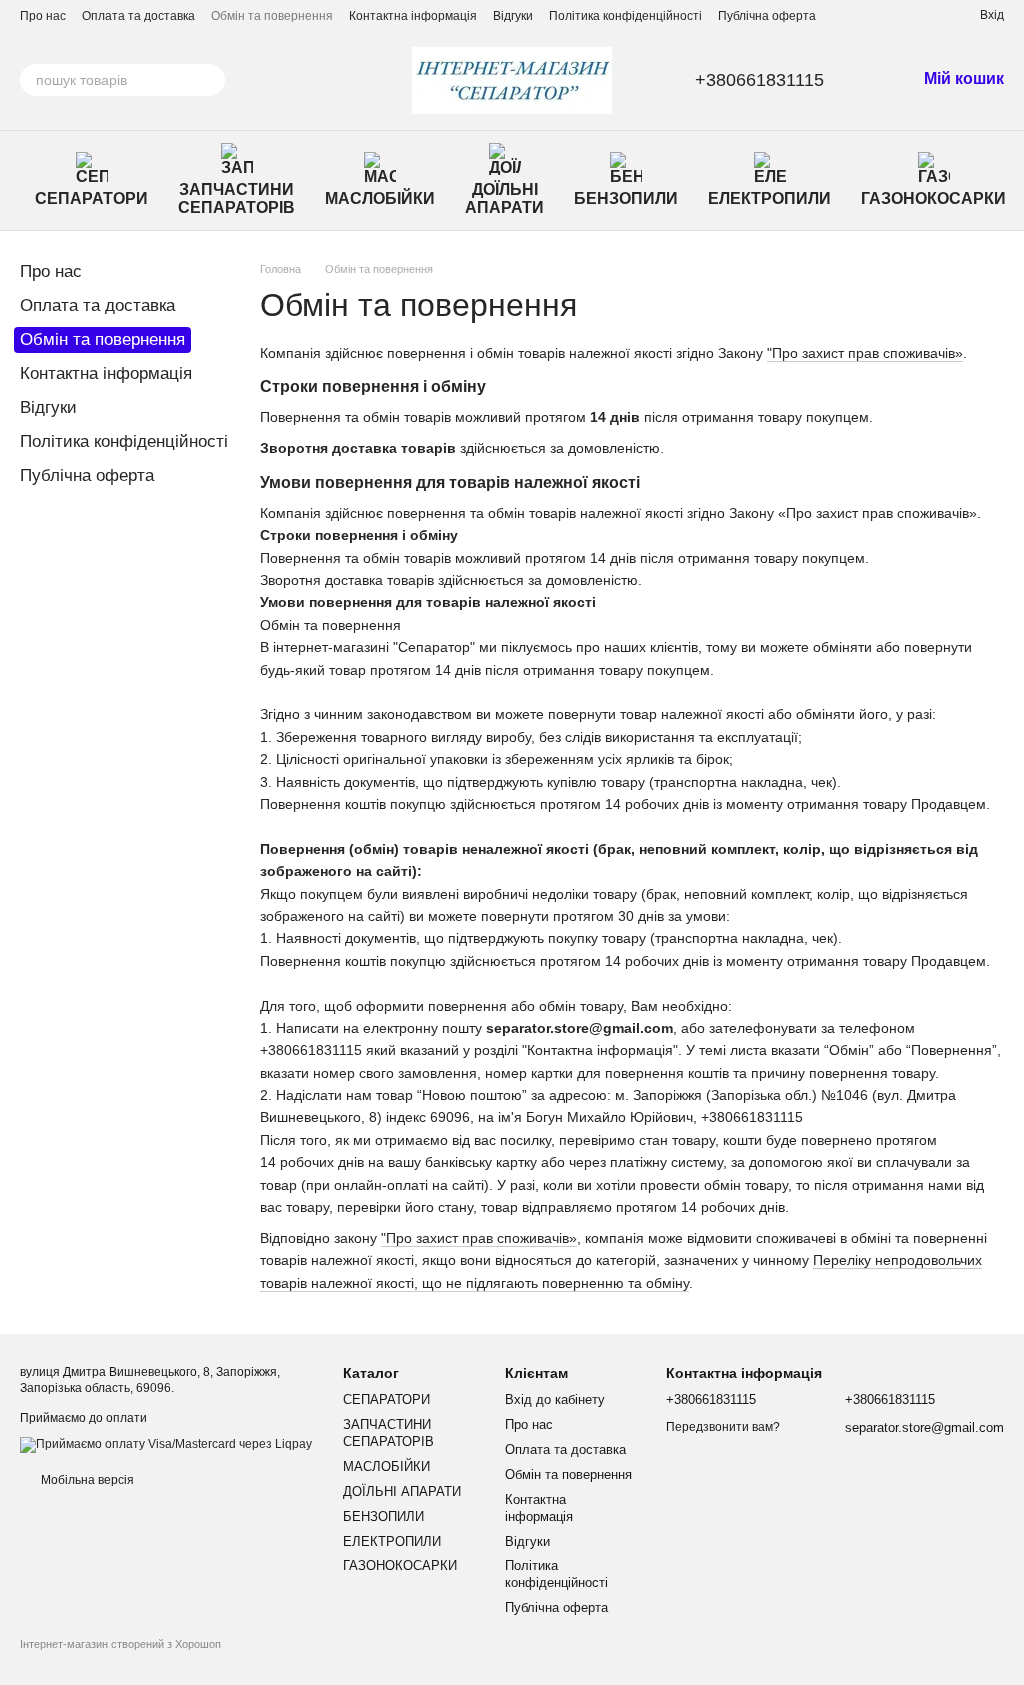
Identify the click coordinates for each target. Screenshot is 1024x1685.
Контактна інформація (413, 16)
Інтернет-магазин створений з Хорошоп (120, 1644)
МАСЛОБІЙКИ (380, 198)
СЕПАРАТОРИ (91, 198)
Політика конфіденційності (625, 16)
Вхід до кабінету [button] (555, 1399)
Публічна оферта (767, 16)
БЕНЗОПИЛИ (626, 198)
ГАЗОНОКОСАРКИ (933, 198)
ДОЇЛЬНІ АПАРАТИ (504, 198)
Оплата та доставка (138, 16)
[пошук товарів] (209, 80)
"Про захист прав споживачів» (865, 353)
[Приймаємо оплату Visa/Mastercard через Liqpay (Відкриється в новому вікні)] (166, 1444)
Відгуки (513, 16)
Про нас (43, 16)
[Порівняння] (892, 15)
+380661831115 (759, 80)
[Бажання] (928, 15)
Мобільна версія (86, 1480)
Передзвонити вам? (723, 1427)
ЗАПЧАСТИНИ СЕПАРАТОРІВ (236, 198)
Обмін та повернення (272, 16)
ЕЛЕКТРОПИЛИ (769, 198)
